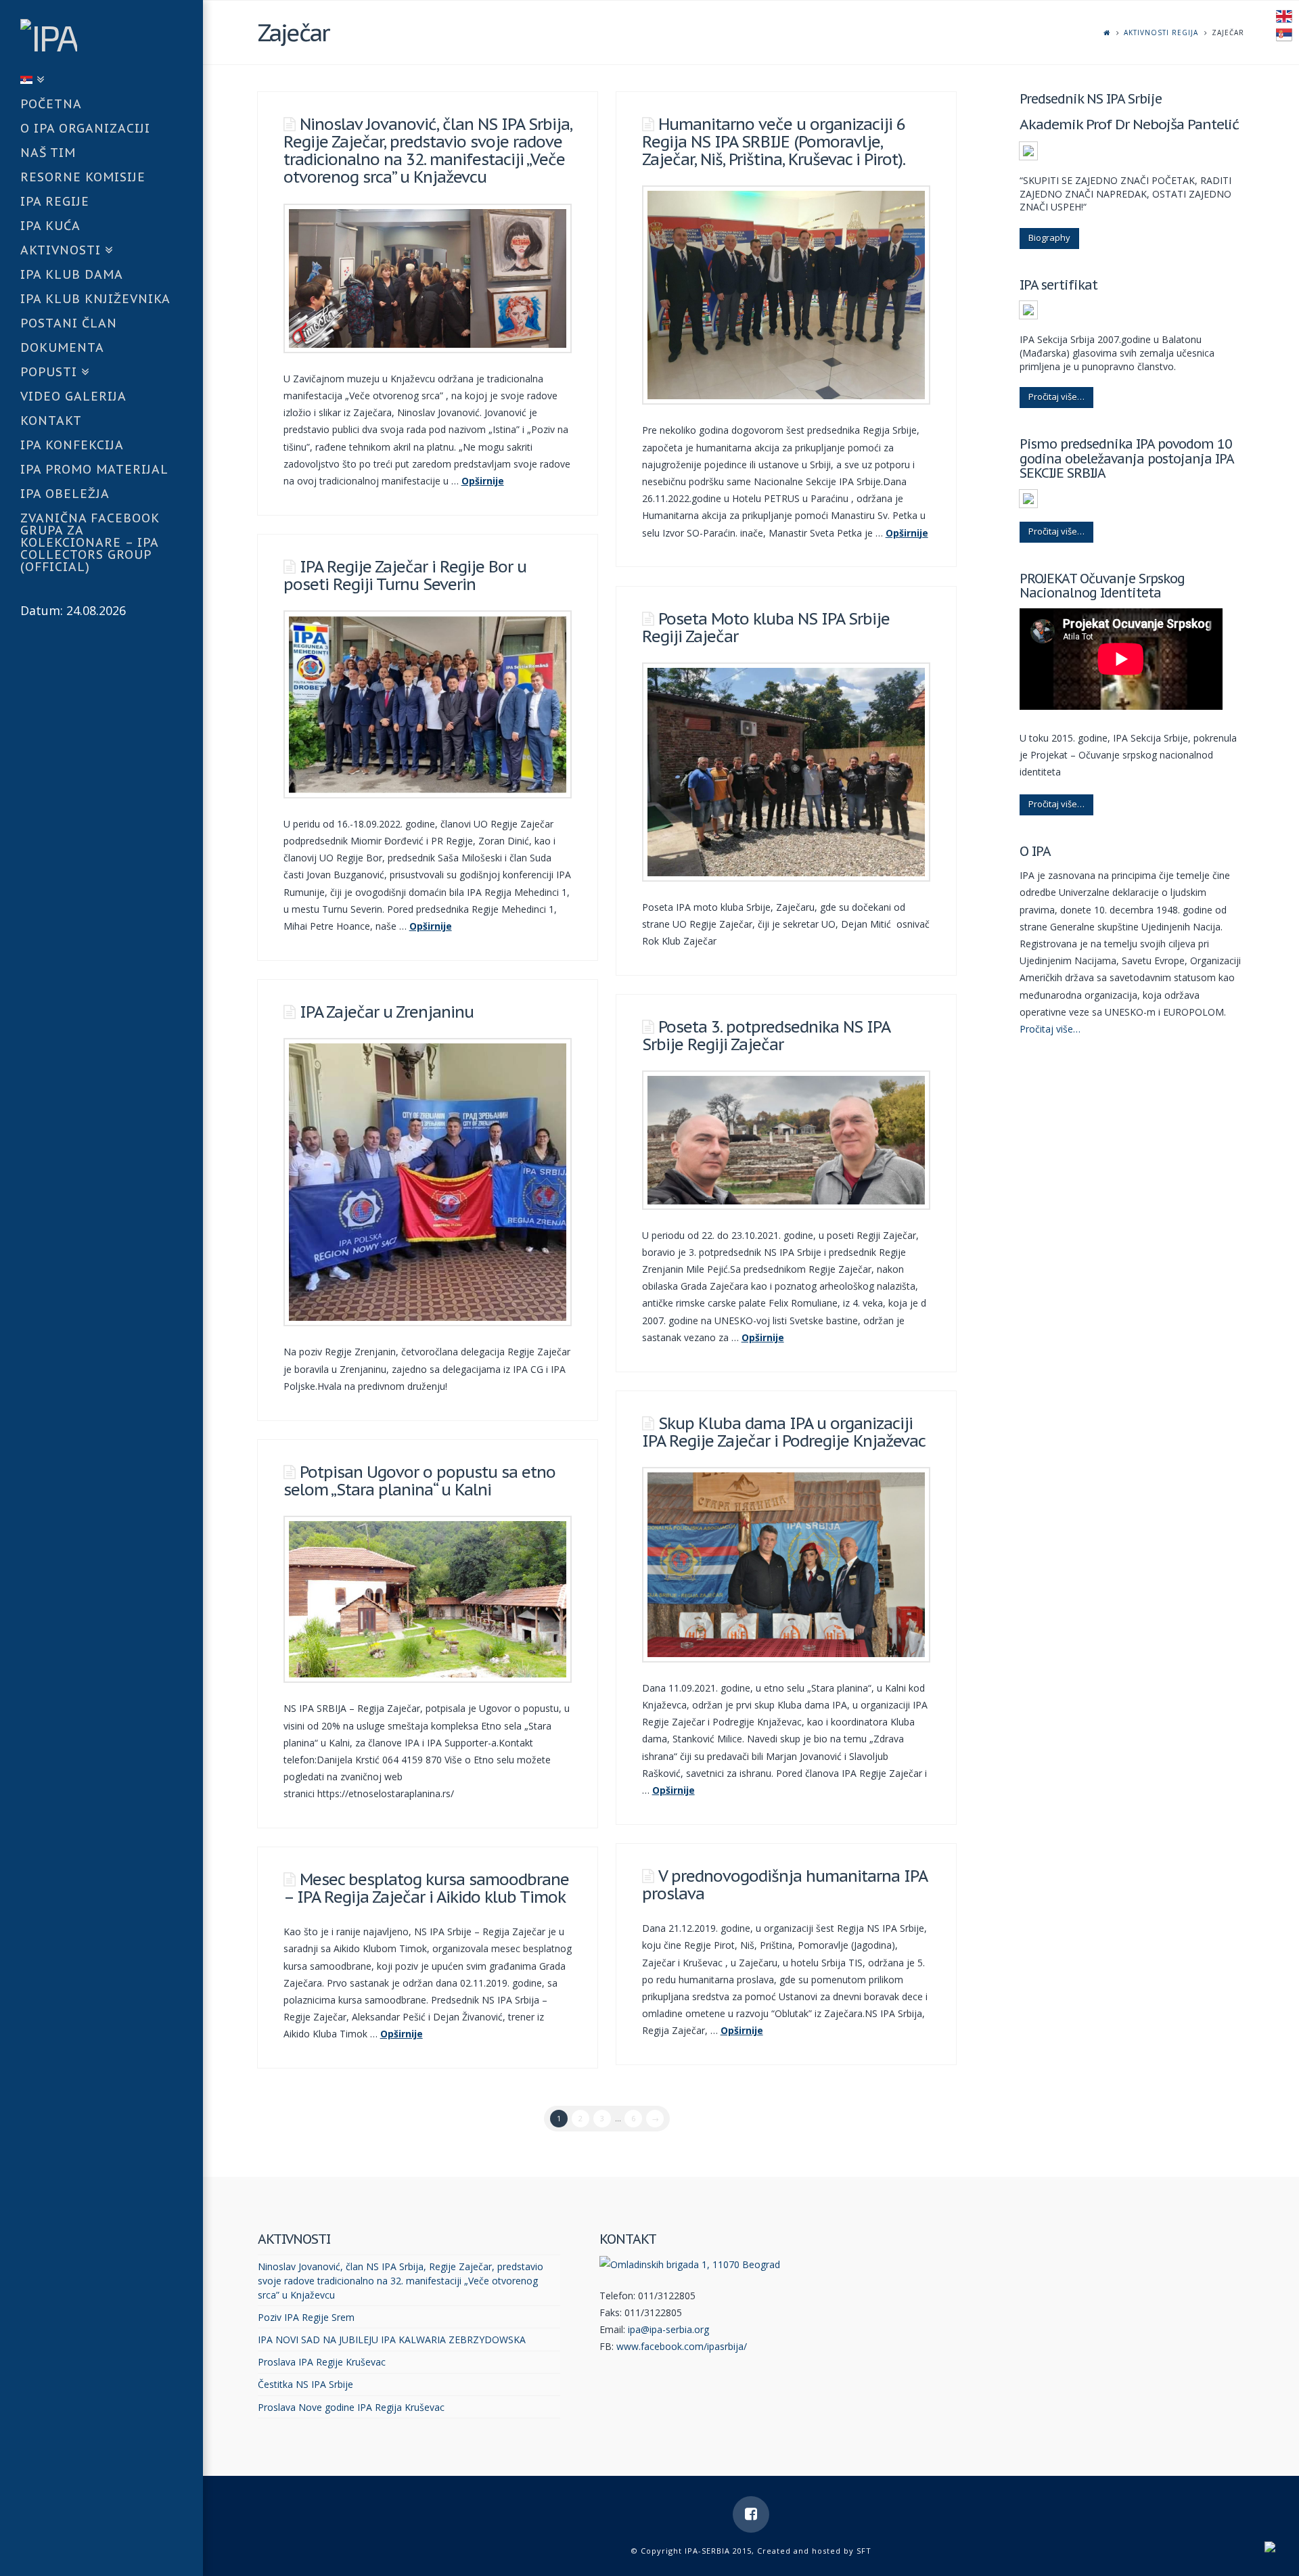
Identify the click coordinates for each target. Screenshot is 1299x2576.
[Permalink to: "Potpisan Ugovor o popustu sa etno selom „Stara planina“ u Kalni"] (428, 1599)
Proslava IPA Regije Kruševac (322, 2362)
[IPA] (112, 35)
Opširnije (483, 481)
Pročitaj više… (1056, 397)
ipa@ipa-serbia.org (668, 2329)
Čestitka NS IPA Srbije (305, 2384)
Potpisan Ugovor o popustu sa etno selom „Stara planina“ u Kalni (419, 1481)
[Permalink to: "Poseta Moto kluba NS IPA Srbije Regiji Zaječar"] (786, 772)
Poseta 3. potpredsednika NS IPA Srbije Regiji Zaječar (766, 1036)
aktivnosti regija (1161, 32)
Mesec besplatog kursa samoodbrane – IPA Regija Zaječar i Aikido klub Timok (426, 1888)
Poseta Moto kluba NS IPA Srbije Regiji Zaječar (766, 628)
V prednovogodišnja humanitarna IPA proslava (784, 1885)
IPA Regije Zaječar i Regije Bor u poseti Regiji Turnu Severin (405, 575)
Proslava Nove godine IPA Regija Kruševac (351, 2407)
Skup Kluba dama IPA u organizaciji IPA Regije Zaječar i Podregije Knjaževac (784, 1432)
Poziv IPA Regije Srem (306, 2317)
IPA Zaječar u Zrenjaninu (387, 1012)
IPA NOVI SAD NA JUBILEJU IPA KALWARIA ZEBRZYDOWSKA (392, 2340)
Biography (1049, 238)
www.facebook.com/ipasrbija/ (682, 2346)
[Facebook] (751, 2514)
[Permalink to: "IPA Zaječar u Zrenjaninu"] (428, 1182)
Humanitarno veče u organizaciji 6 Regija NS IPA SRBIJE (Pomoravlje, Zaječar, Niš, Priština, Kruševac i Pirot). (774, 142)
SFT (864, 2551)
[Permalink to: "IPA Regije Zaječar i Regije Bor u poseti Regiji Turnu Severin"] (428, 704)
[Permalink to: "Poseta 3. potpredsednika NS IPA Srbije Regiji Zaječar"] (786, 1140)
